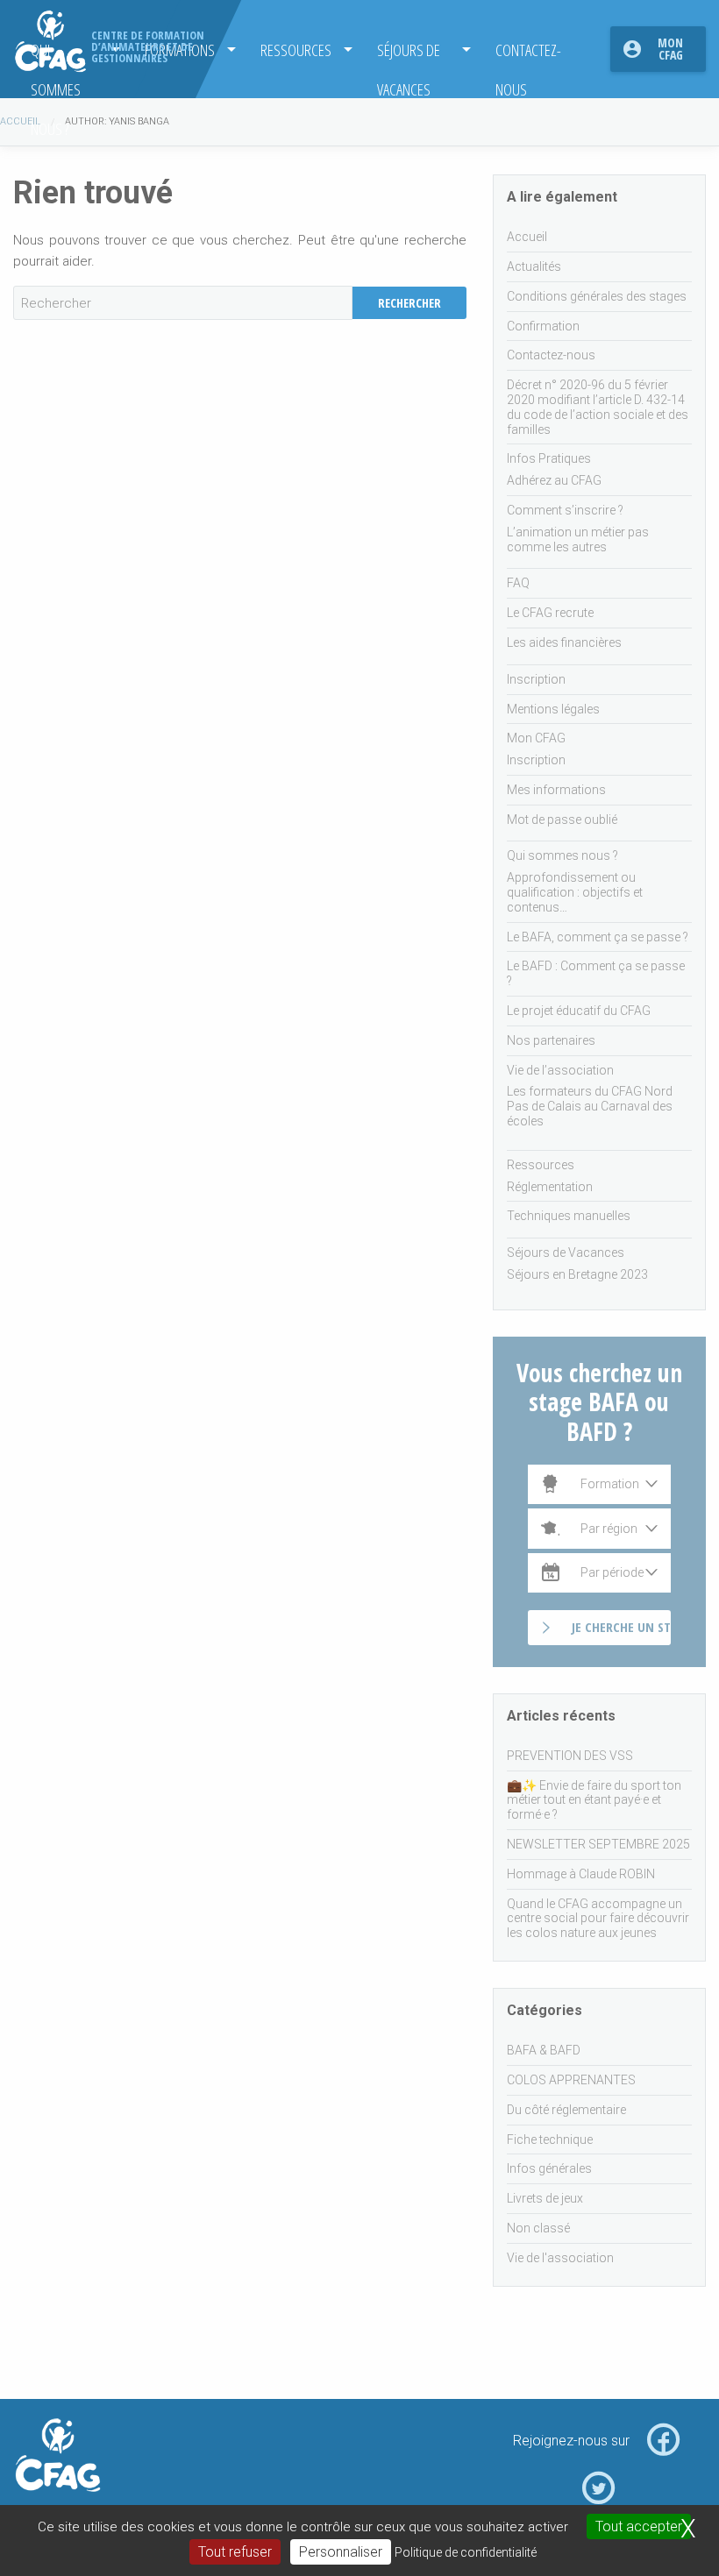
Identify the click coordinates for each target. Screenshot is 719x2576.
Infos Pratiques (549, 458)
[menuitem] (301, 49)
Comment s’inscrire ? (565, 510)
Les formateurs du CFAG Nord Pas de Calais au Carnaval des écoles (590, 1106)
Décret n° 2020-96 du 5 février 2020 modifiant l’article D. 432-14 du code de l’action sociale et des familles (598, 407)
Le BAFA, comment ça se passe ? (598, 937)
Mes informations (556, 790)
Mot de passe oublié (562, 820)
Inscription (536, 679)
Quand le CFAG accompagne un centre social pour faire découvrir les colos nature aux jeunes (598, 1919)
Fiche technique (550, 2140)
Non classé (538, 2228)
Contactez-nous (528, 54)
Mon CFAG (670, 49)
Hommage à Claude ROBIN (581, 1874)
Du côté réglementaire (566, 2110)
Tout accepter (639, 2526)
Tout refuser (235, 2552)
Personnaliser (341, 2552)
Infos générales (549, 2168)
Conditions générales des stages (597, 296)
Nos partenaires (551, 1040)
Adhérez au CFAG (554, 480)
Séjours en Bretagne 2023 (577, 1274)
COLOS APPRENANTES (571, 2080)
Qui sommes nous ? (562, 855)
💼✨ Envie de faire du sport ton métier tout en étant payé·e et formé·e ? (594, 1800)
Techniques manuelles (569, 1216)
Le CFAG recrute (550, 613)
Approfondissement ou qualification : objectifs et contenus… (575, 892)
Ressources (296, 50)
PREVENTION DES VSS (570, 1756)
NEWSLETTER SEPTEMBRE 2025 (598, 1844)
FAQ (518, 583)
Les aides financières (564, 642)
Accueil (20, 121)
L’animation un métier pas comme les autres (578, 539)
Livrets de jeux (545, 2198)
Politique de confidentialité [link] (466, 2552)
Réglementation (550, 1187)
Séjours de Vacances (409, 54)
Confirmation (543, 326)
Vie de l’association (560, 1070)
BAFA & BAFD (544, 2050)
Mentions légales (553, 709)
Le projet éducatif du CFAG (579, 1011)
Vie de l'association (560, 2258)
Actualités (534, 266)
